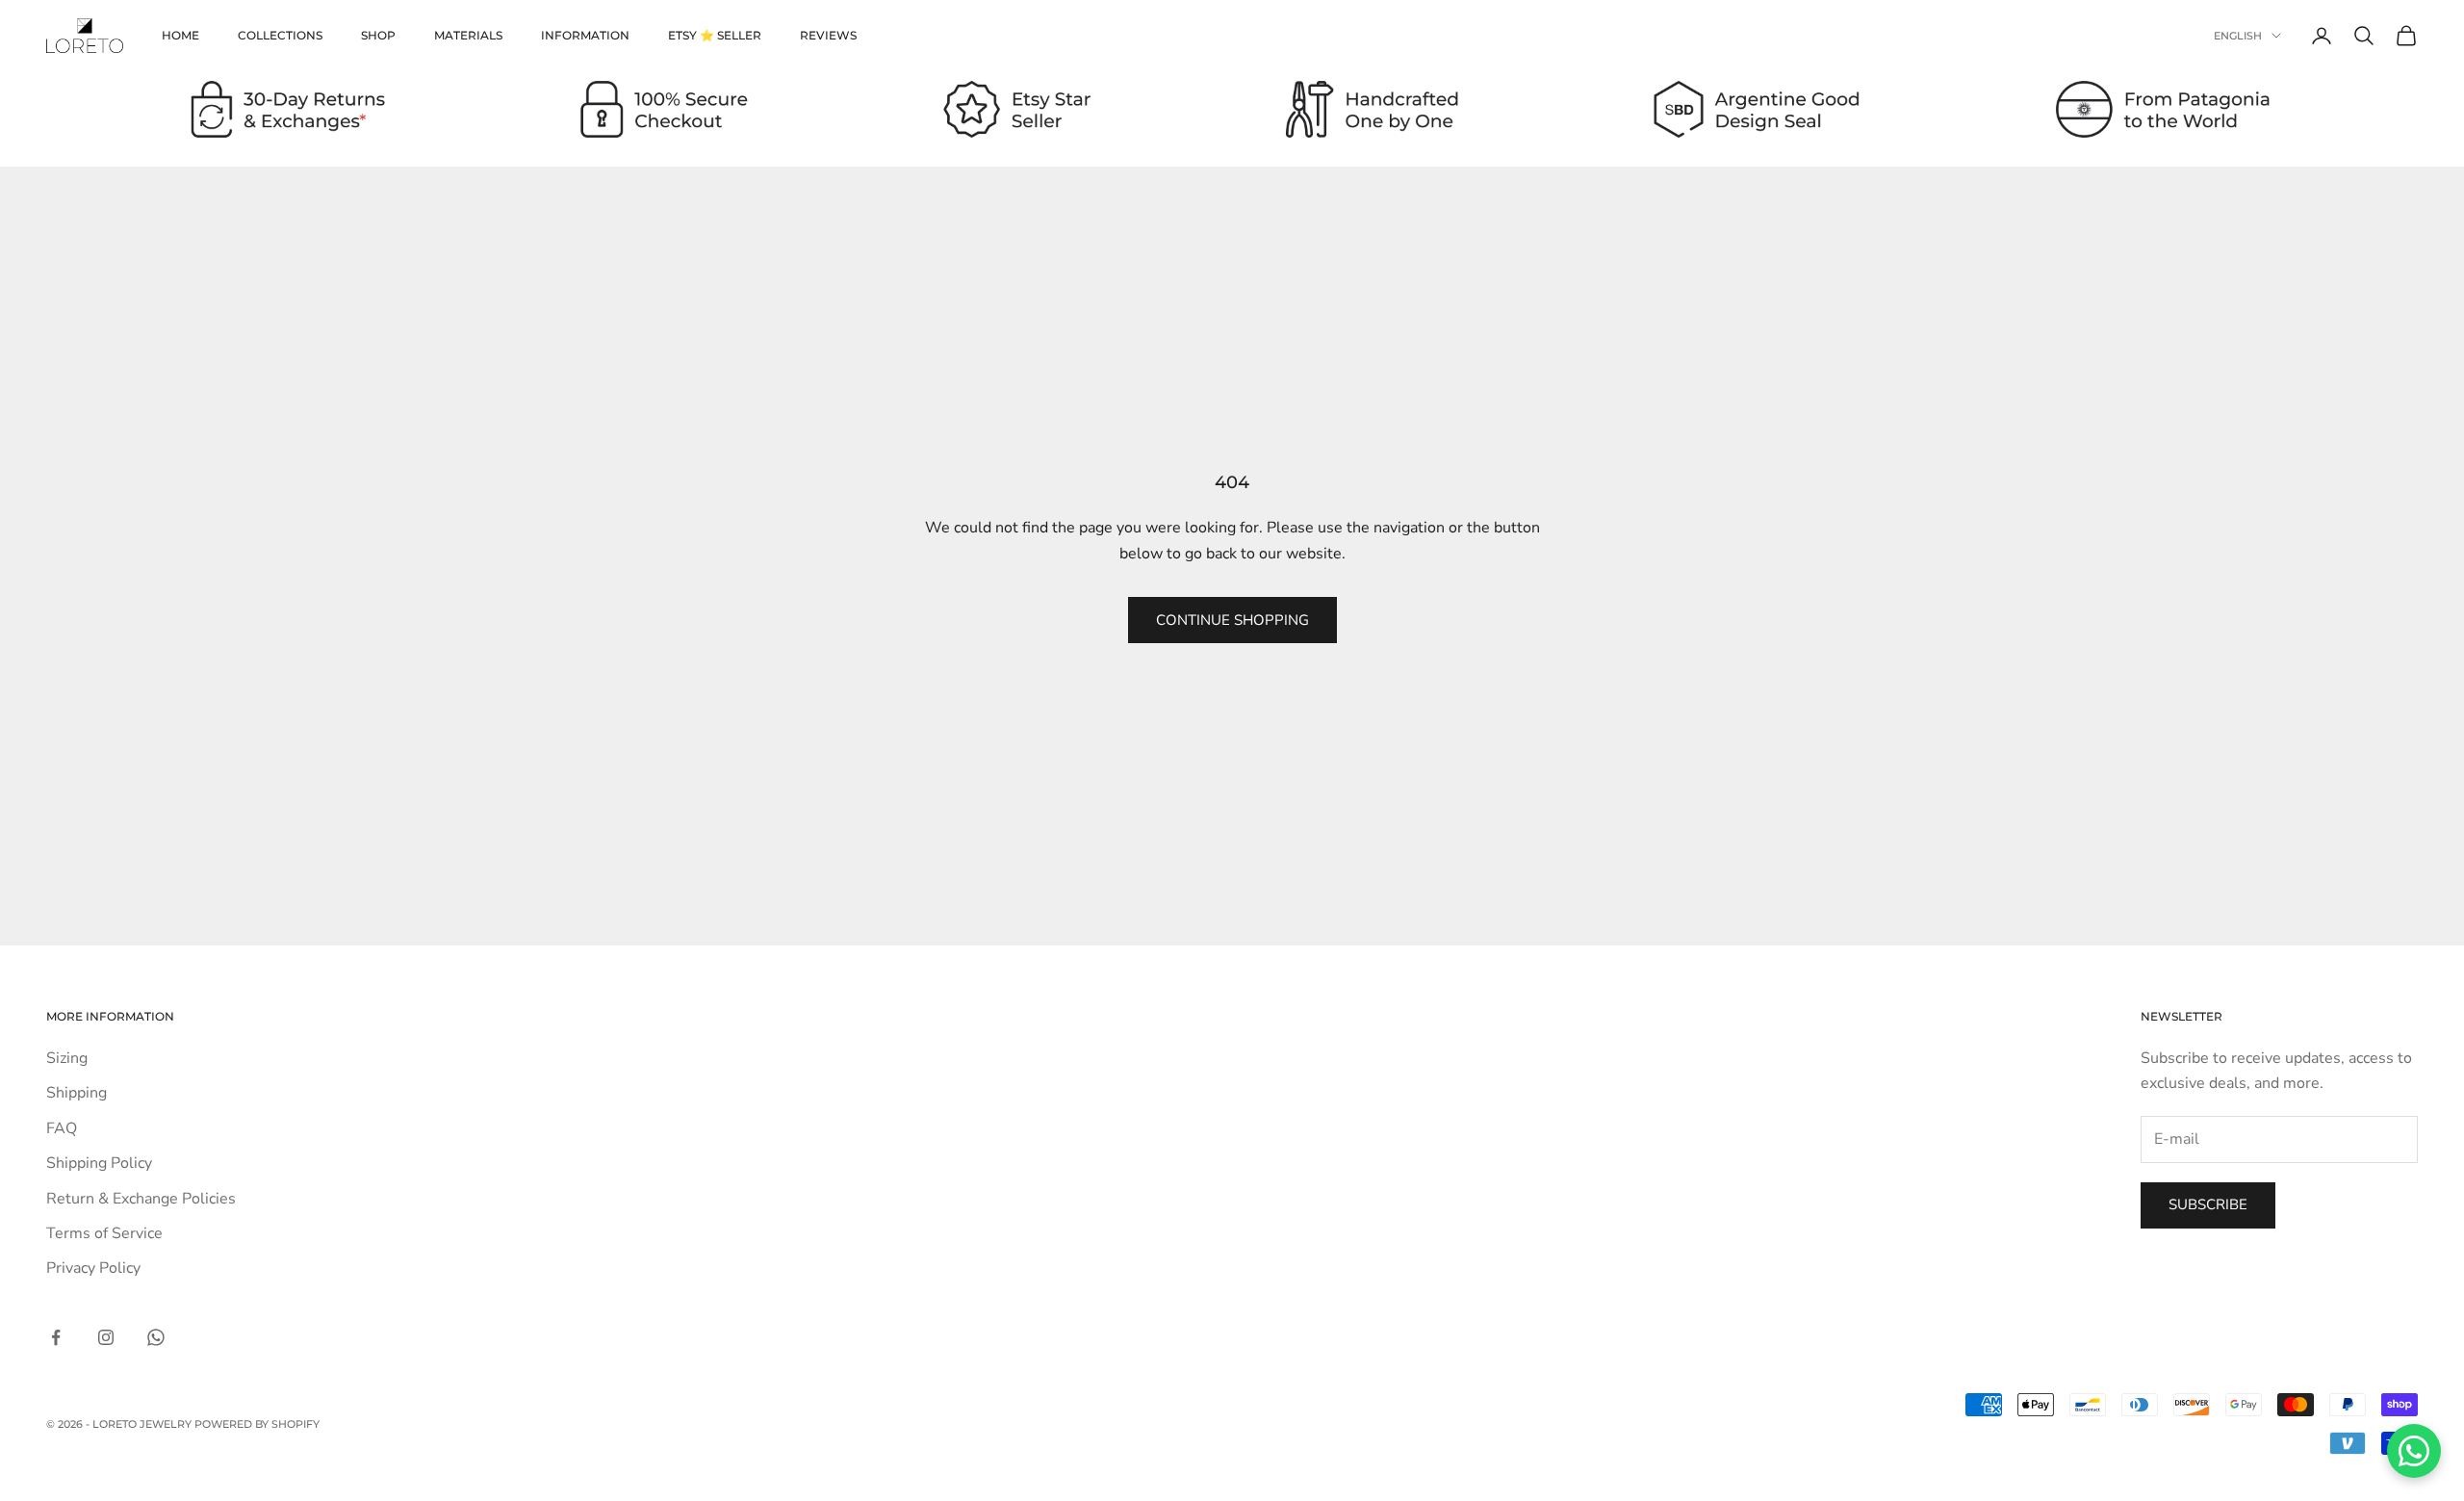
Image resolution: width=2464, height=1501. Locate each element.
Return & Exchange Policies (141, 1199)
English (2238, 36)
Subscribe (2208, 1204)
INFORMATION (585, 35)
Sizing (67, 1058)
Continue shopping (1232, 620)
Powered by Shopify (257, 1424)
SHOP (378, 35)
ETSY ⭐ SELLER (715, 35)
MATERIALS (468, 35)
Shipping (77, 1093)
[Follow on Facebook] (56, 1337)
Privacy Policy (93, 1268)
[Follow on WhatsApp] (156, 1337)
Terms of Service (104, 1233)
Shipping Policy (99, 1163)
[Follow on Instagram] (106, 1337)
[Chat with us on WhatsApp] (2414, 1451)
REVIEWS (828, 35)
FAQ (62, 1128)
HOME (180, 35)
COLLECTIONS (280, 35)
